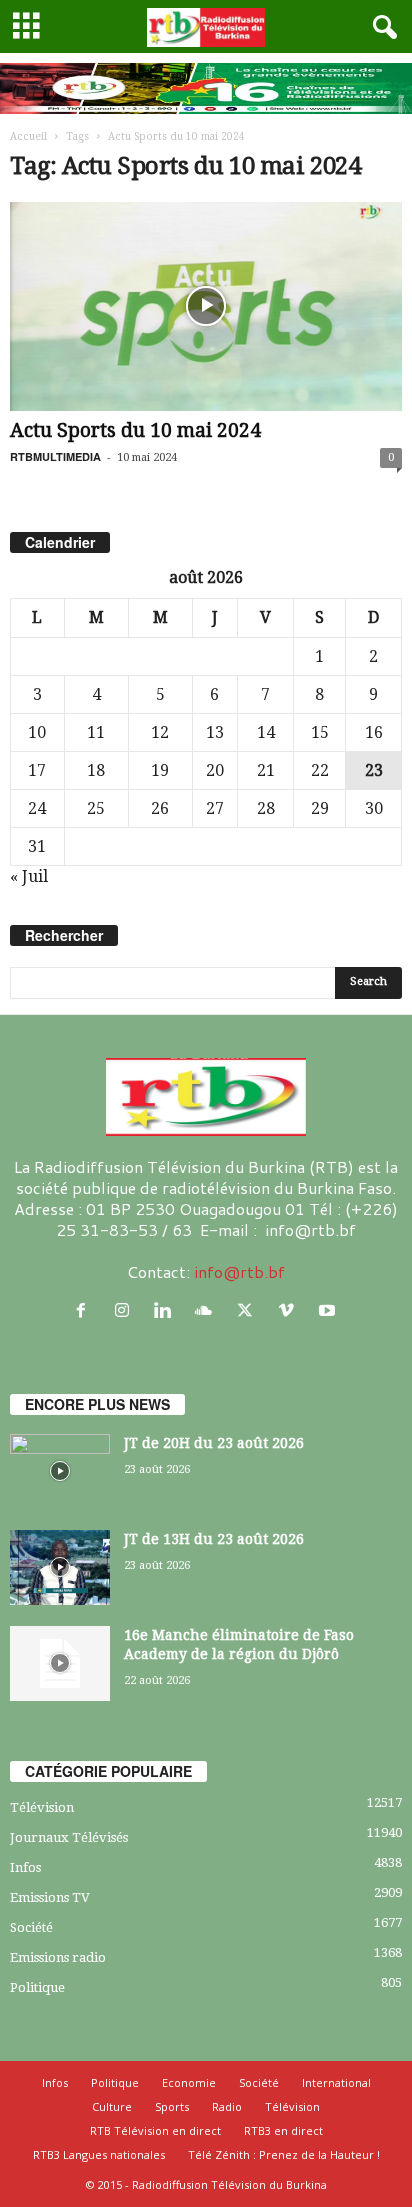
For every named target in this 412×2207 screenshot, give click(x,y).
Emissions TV (50, 1897)
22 (320, 770)
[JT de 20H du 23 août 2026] (60, 1471)
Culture (112, 2106)
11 (96, 732)
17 (37, 770)
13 (215, 732)
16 (374, 732)
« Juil (29, 876)
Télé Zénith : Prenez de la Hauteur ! (284, 2154)
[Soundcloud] (208, 1310)
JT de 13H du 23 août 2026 (214, 1539)
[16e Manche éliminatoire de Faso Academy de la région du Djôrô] (60, 1663)
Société (31, 1927)
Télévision (42, 1807)
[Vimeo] (290, 1310)
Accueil (28, 136)
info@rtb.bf (239, 1271)
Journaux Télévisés (69, 1837)
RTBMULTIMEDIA (55, 456)
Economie (189, 2082)
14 (266, 732)
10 (37, 732)
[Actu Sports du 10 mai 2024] (206, 306)
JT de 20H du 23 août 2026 (214, 1443)
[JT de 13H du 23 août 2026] (60, 1567)
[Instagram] (126, 1310)
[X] (249, 1310)
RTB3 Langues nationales (99, 2154)
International (336, 2082)
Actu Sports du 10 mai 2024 (135, 430)
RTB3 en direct (283, 2130)
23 (374, 770)
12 (160, 732)
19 (160, 770)
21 (266, 770)
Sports (172, 2106)
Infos (25, 1867)
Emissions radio (58, 1957)
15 (320, 732)
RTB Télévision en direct (155, 2130)
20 (215, 770)
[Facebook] (85, 1310)
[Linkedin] (167, 1310)
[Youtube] (329, 1310)
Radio (227, 2106)
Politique (37, 1987)
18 (96, 770)
